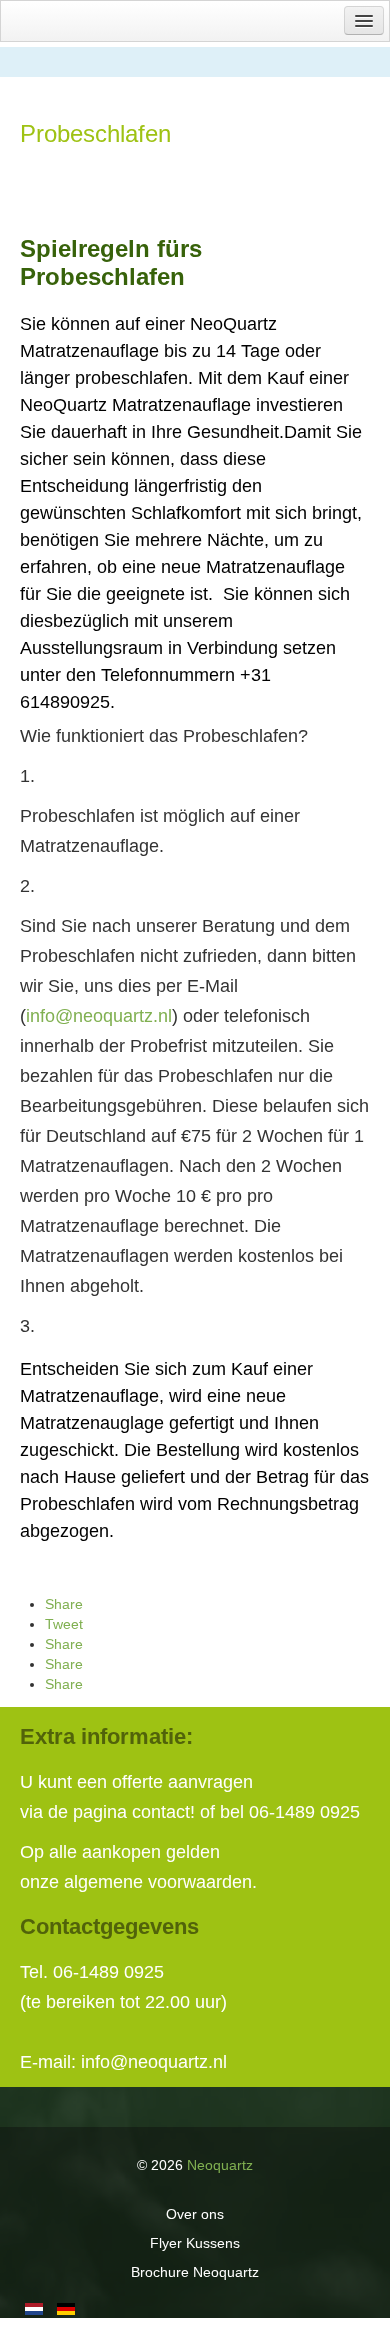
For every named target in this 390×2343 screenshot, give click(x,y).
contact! (163, 1812)
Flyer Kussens (195, 2243)
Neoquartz (220, 2165)
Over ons (195, 2214)
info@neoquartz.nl (99, 1016)
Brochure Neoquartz (195, 2272)
